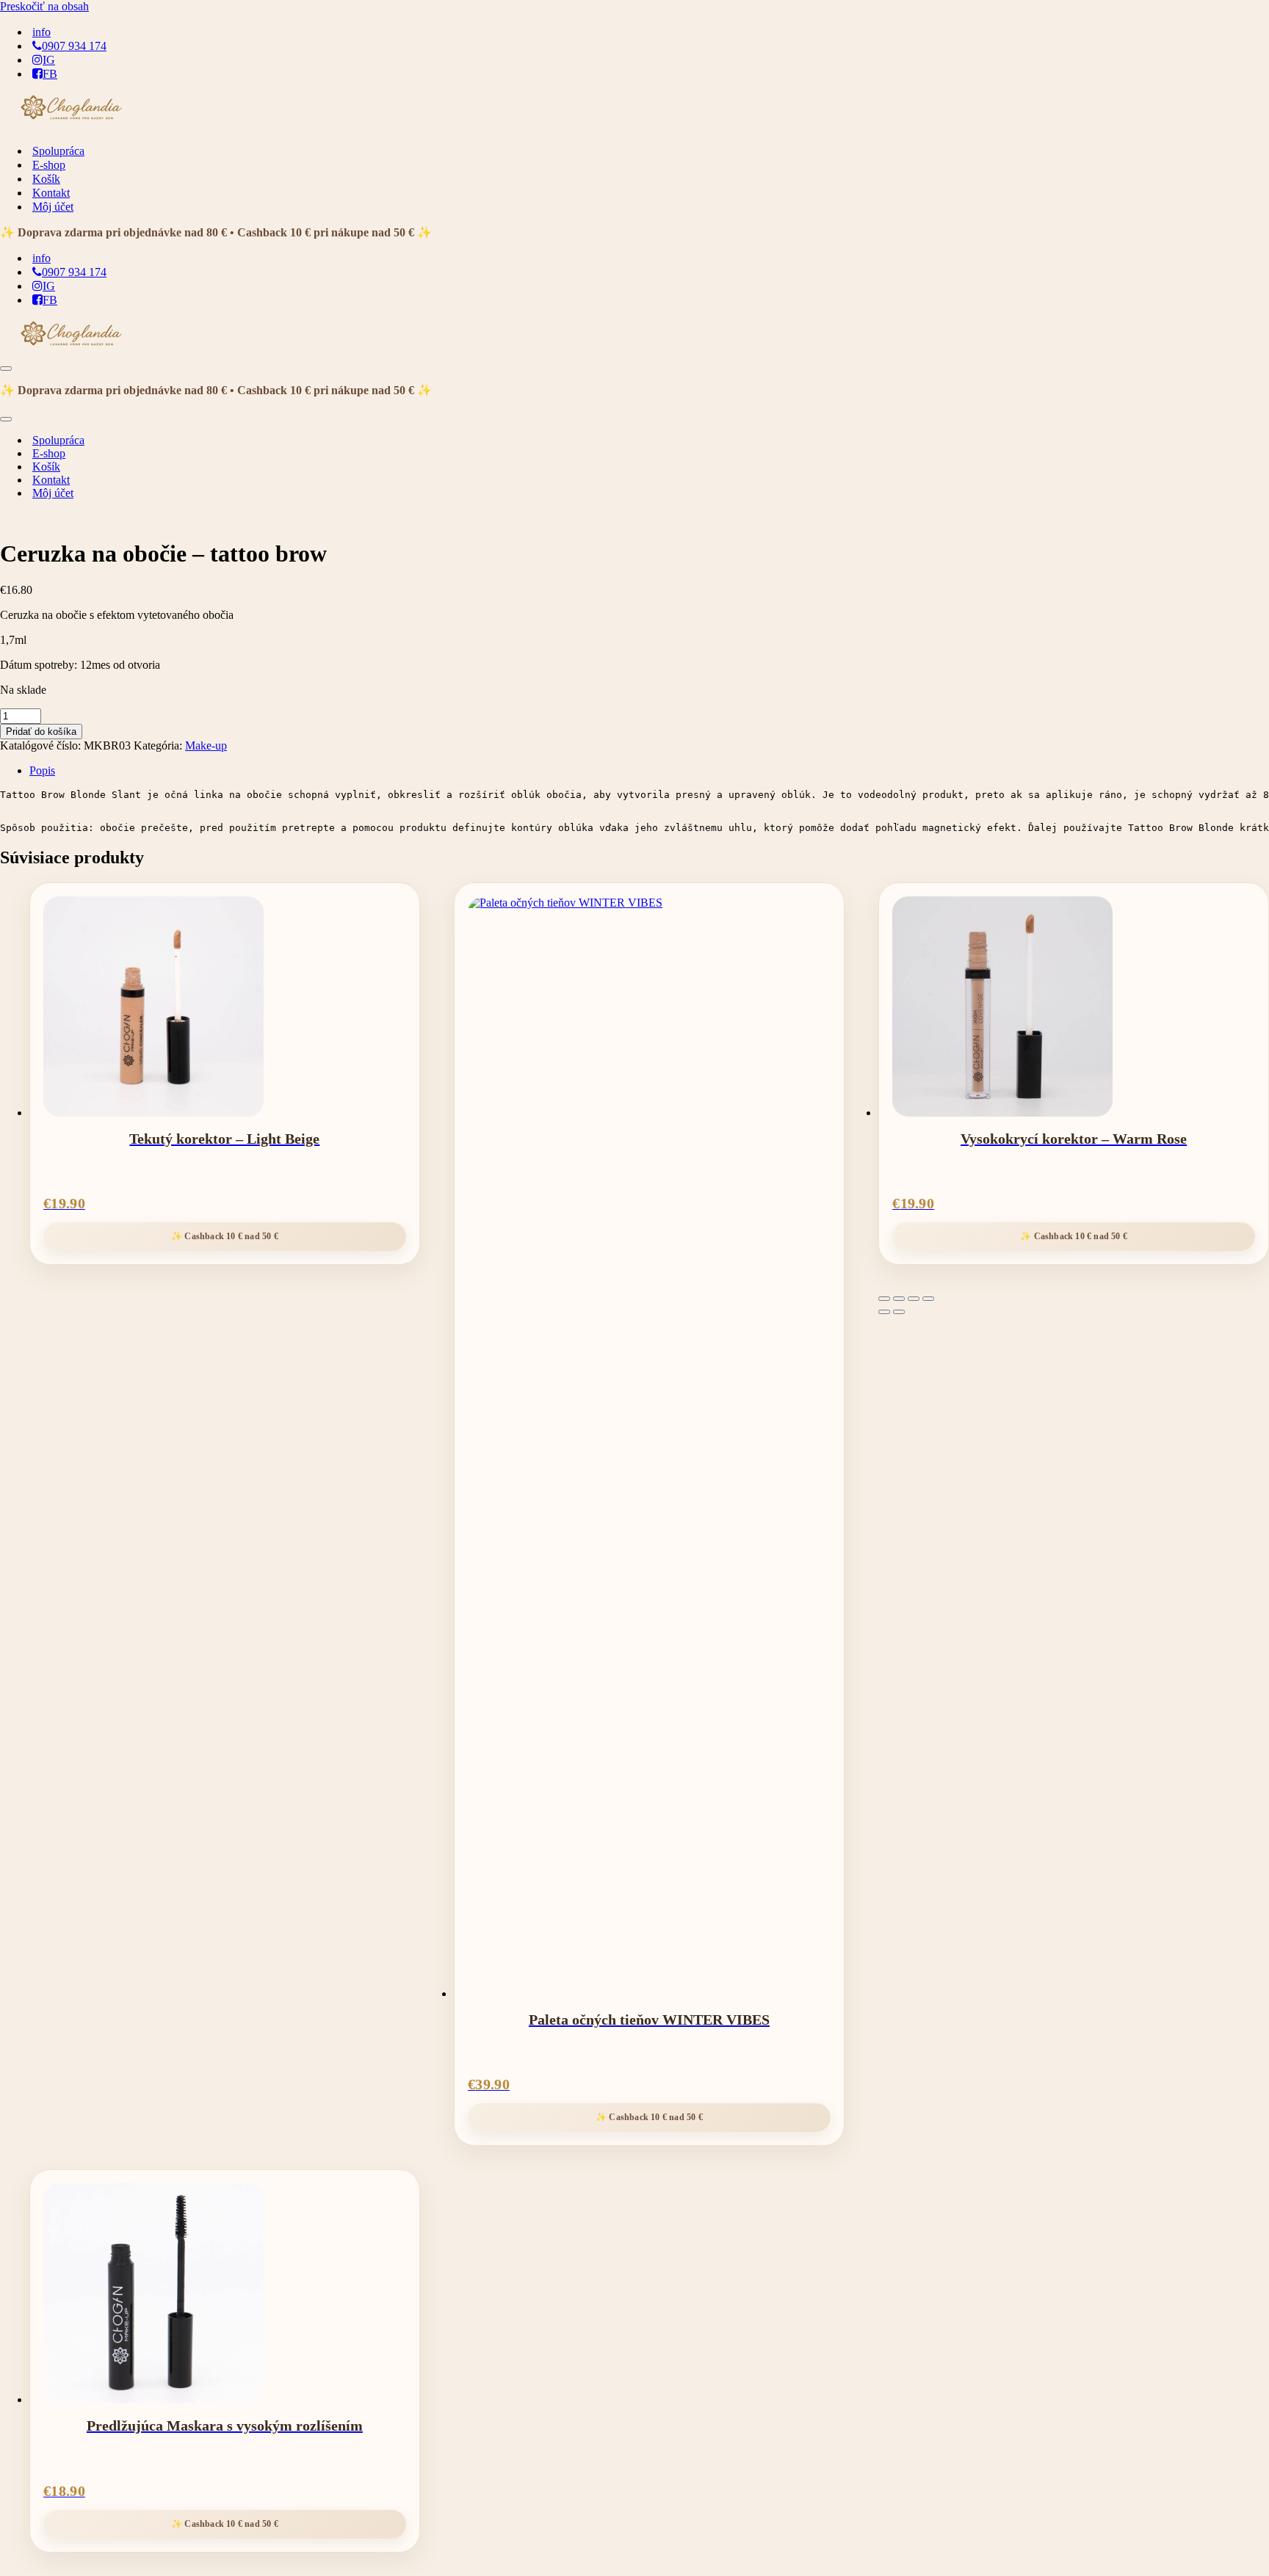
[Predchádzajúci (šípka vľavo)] (884, 1312)
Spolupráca (58, 151)
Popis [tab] (42, 770)
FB (50, 74)
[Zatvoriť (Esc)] (928, 1299)
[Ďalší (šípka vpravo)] (899, 1312)
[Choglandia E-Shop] (73, 125)
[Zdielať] (914, 1299)
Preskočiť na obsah (44, 6)
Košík (46, 179)
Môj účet (53, 207)
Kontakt (51, 193)
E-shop (49, 165)
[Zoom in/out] (884, 1299)
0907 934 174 (74, 46)
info (41, 32)
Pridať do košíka (41, 732)
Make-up (206, 745)
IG (49, 60)
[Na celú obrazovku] (899, 1299)
